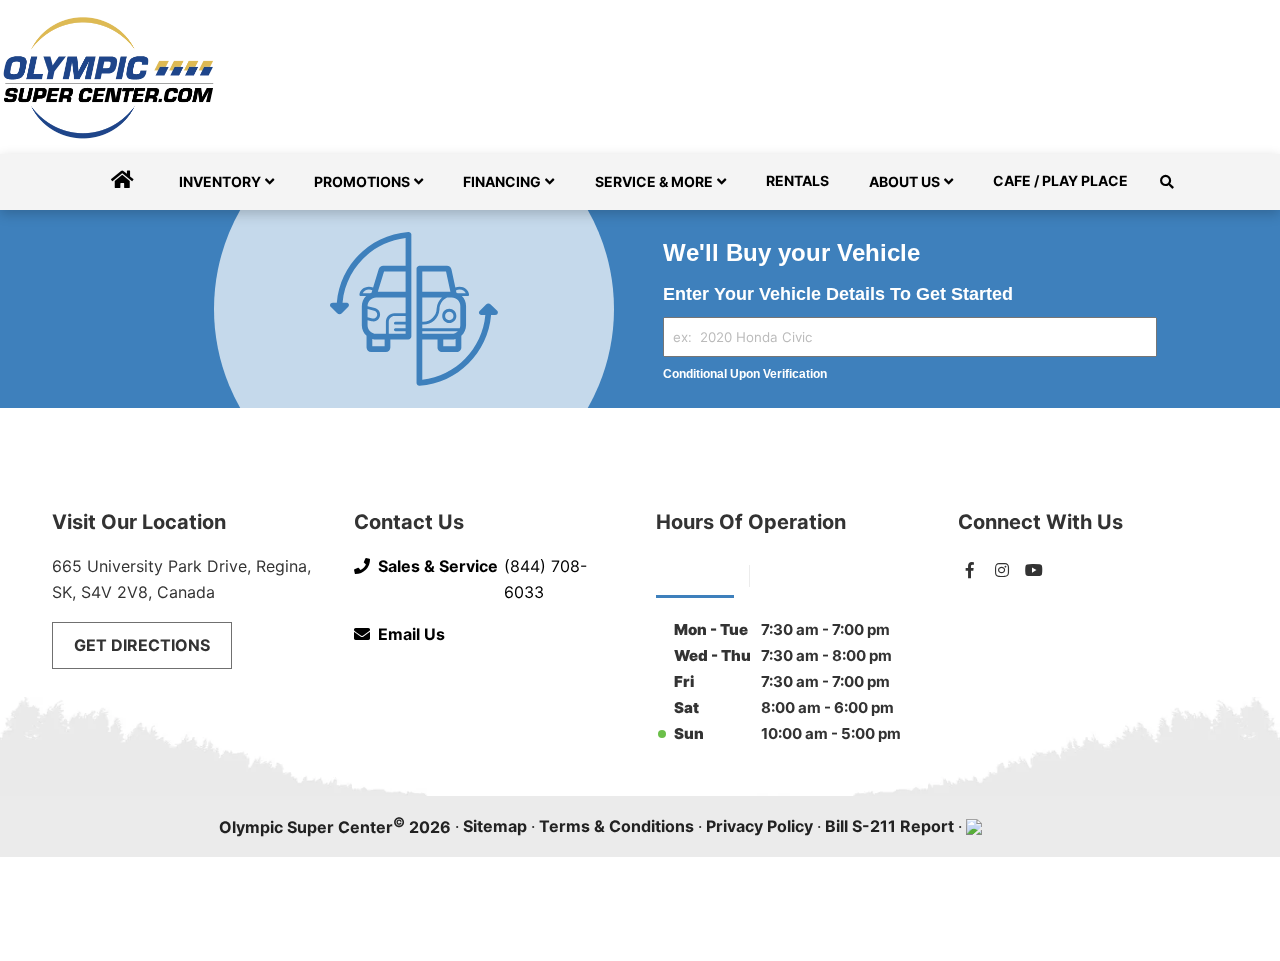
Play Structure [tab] (818, 573)
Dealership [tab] (695, 573)
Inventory (220, 181)
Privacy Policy (759, 826)
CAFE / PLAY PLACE (1060, 180)
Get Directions (142, 645)
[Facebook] (970, 570)
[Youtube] (1034, 570)
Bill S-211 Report (889, 826)
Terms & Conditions (616, 826)
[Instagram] (1002, 570)
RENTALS (797, 180)
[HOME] (122, 182)
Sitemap (495, 826)
